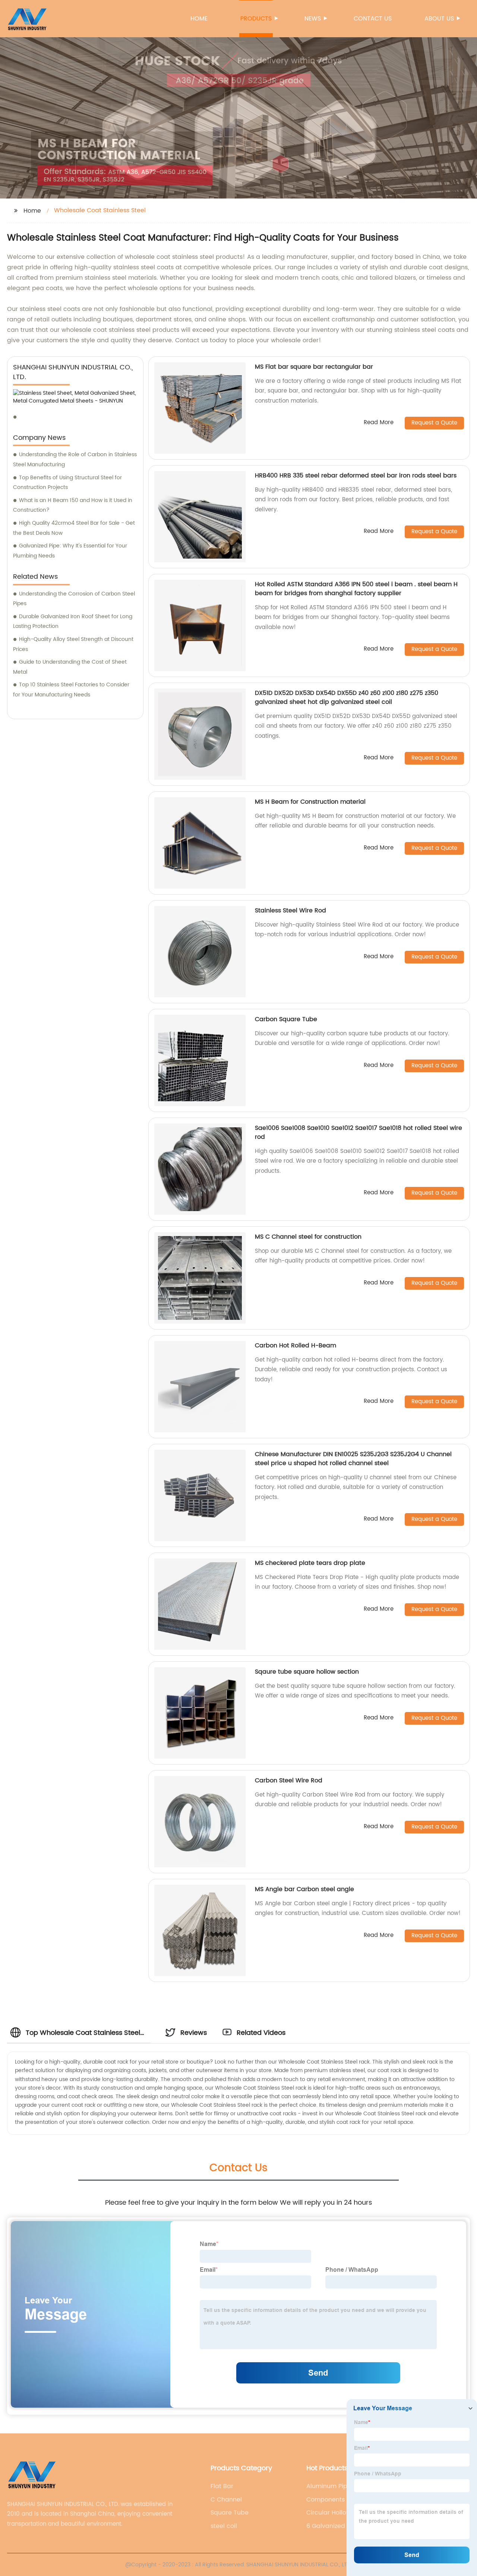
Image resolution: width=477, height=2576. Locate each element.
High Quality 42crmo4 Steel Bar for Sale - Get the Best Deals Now (74, 528)
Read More (379, 423)
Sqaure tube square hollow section (307, 1672)
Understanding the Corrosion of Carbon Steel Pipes (74, 599)
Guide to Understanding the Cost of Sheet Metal (70, 667)
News (313, 19)
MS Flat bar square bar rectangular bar (314, 367)
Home (199, 19)
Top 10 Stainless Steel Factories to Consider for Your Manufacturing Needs (71, 690)
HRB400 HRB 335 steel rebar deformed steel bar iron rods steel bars (356, 476)
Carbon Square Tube (286, 1019)
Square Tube (230, 2513)
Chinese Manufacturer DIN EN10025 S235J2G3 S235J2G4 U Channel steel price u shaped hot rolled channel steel (353, 1459)
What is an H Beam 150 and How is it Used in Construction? (73, 505)
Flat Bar (222, 2486)
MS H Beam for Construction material (310, 802)
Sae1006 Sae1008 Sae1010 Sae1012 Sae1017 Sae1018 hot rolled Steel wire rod (358, 1133)
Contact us (373, 19)
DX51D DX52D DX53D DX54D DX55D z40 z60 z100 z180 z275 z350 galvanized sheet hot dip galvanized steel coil (347, 698)
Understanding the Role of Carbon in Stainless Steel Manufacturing (75, 460)
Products (256, 19)
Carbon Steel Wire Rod (289, 1781)
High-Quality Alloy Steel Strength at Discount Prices (73, 644)
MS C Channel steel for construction (308, 1237)
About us (439, 19)
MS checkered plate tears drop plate (310, 1563)
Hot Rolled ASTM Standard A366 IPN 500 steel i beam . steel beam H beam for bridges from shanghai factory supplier (356, 589)
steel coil (224, 2526)
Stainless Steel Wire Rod (290, 911)
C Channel (226, 2500)
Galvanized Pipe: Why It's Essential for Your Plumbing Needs (70, 551)
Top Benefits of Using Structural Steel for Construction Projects (67, 483)
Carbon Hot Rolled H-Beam (296, 1346)
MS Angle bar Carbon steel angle (304, 1889)
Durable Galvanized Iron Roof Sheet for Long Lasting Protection (73, 622)
